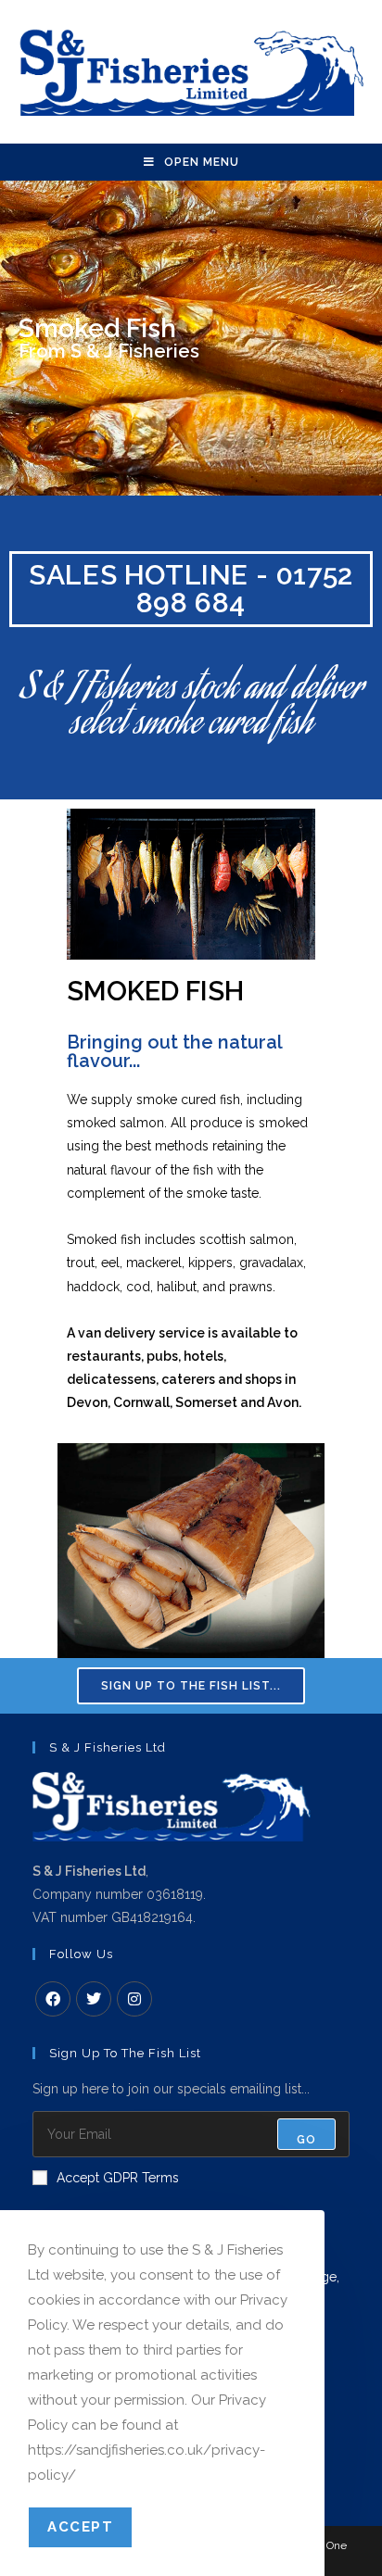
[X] (94, 1999)
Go (306, 2140)
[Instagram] (134, 1999)
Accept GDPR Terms (118, 2178)
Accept (80, 2527)
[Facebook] (53, 1999)
